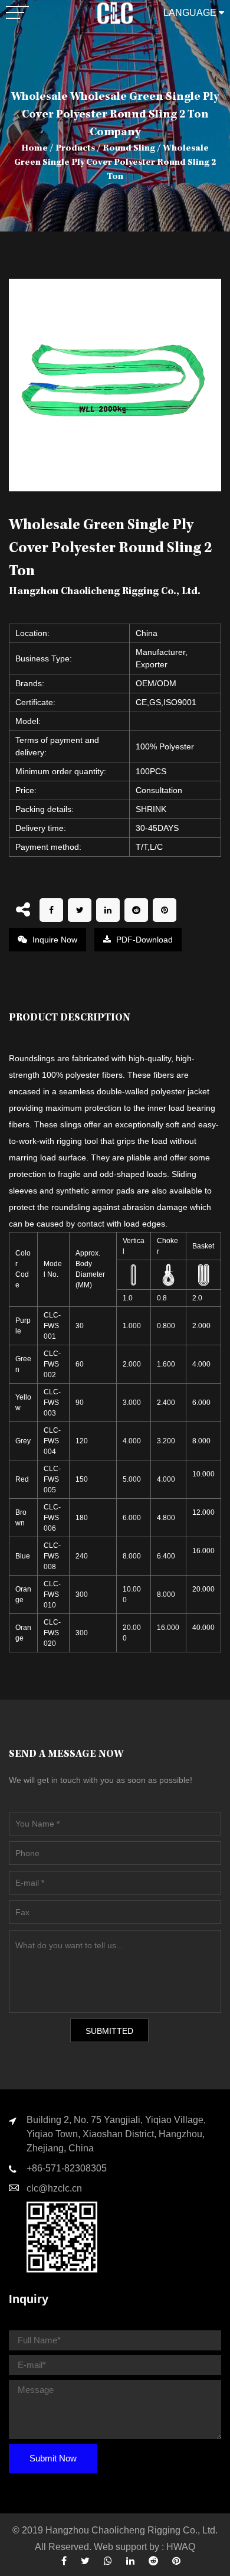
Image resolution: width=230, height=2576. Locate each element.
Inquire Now (54, 940)
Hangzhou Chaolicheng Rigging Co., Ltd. (132, 2530)
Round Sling (129, 149)
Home (34, 149)
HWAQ (181, 2547)
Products (75, 149)
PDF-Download (143, 940)
